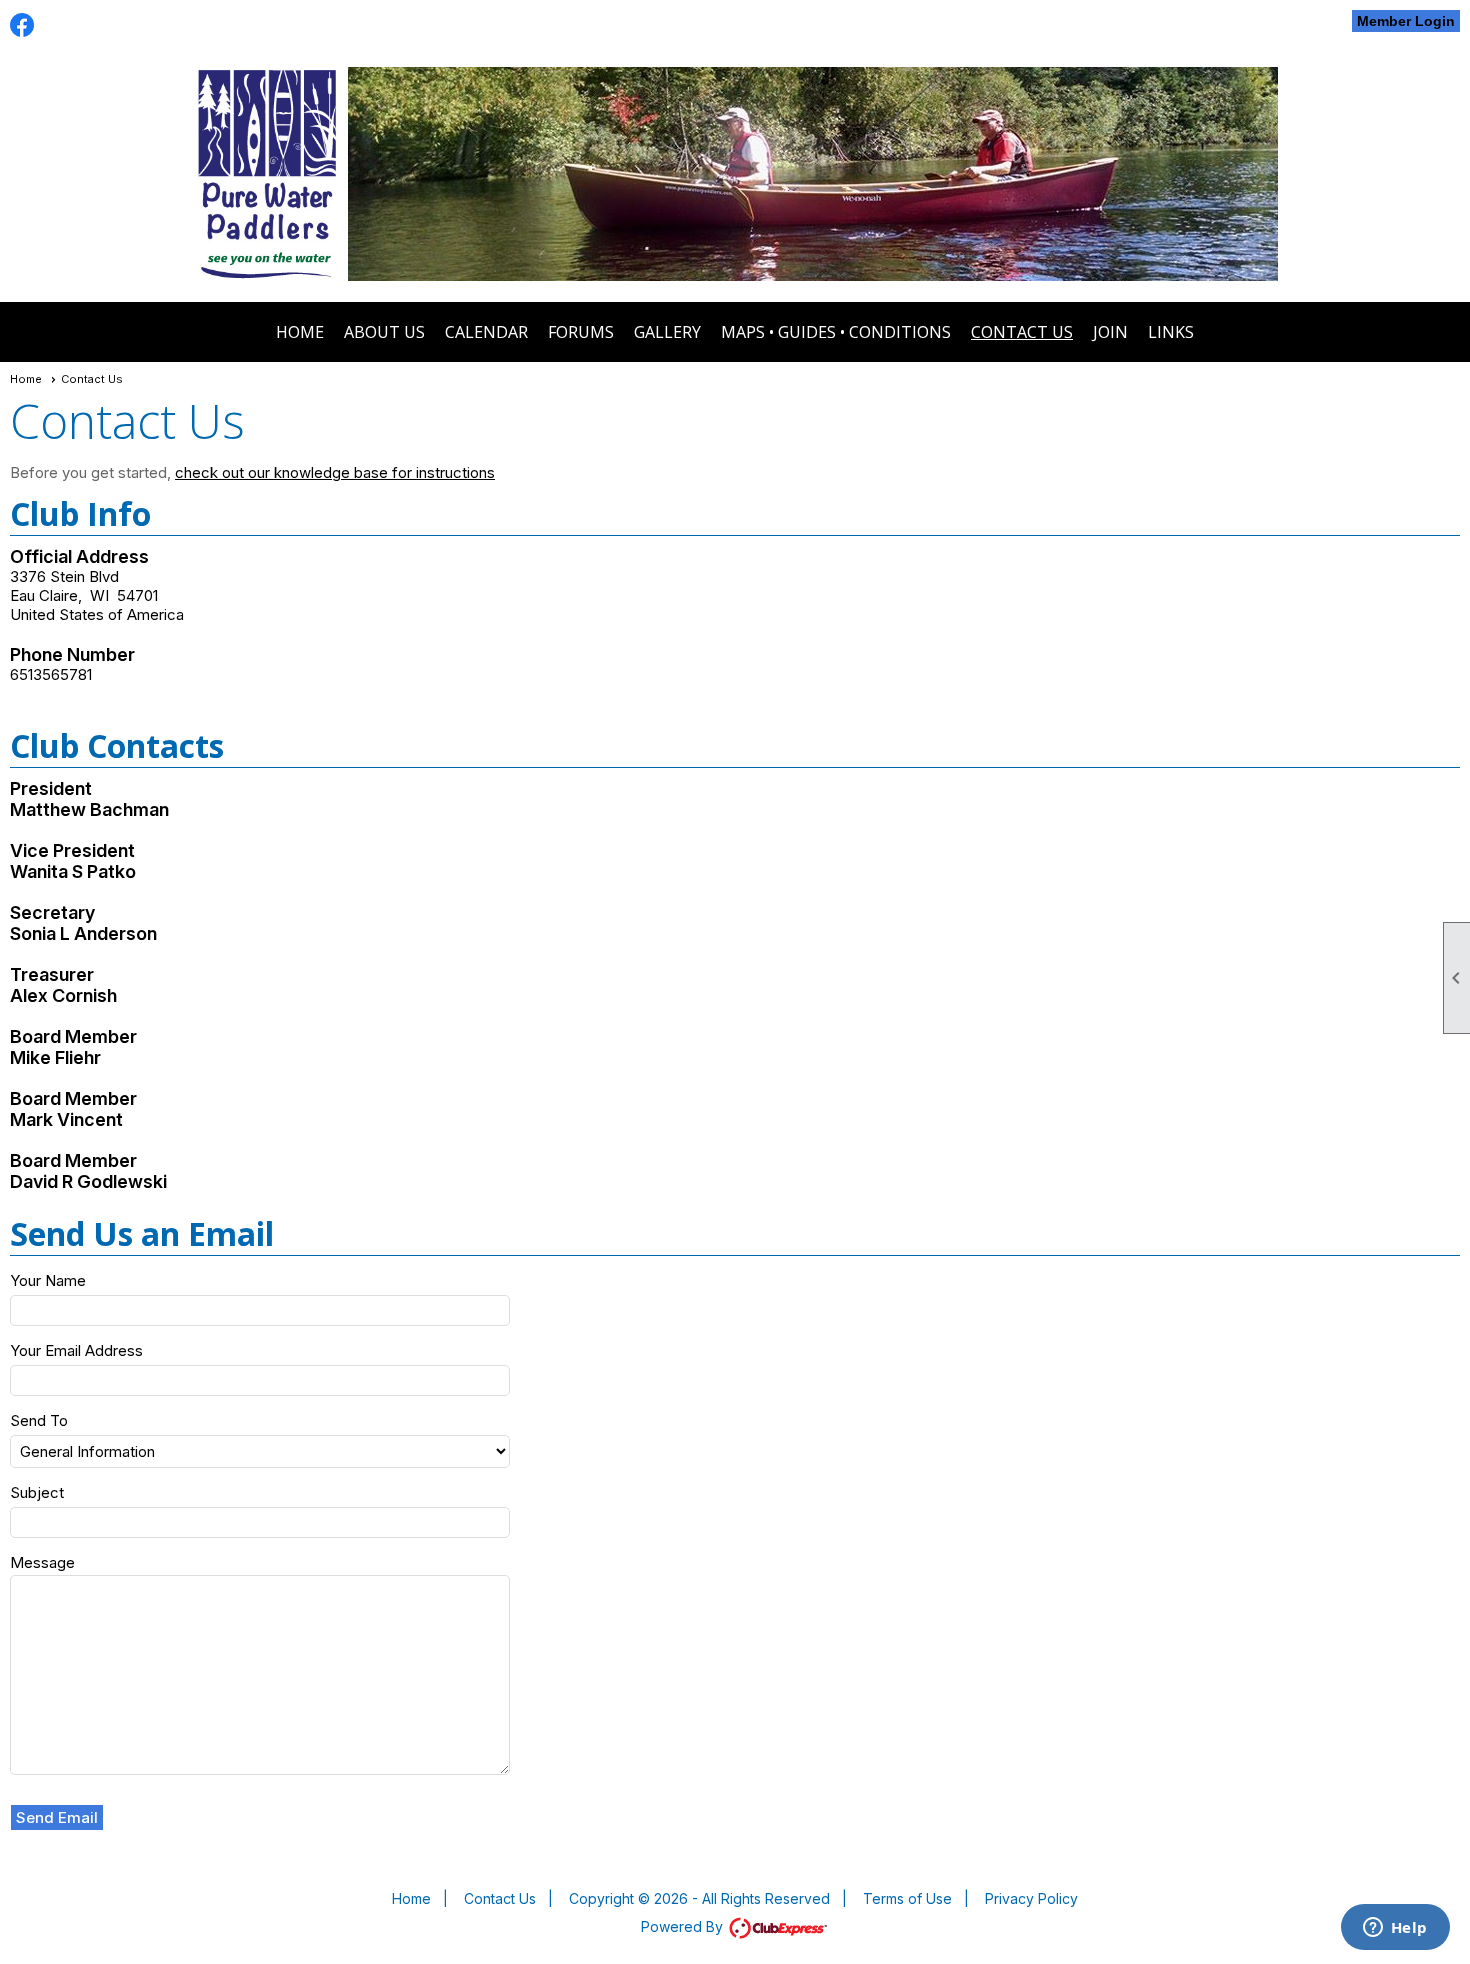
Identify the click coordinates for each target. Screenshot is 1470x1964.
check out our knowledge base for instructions (335, 472)
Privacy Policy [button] (1031, 1898)
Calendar (486, 332)
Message (42, 1562)
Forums (581, 332)
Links (1171, 332)
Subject (37, 1492)
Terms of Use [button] (907, 1898)
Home (300, 332)
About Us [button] (384, 332)
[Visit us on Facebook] (22, 25)
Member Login (1406, 21)
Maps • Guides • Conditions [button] (836, 332)
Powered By (684, 1926)
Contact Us (1022, 332)
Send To (39, 1420)
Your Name (48, 1280)
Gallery (667, 332)
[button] (57, 1818)
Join (1110, 332)
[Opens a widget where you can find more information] (1395, 1929)
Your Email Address (76, 1350)
